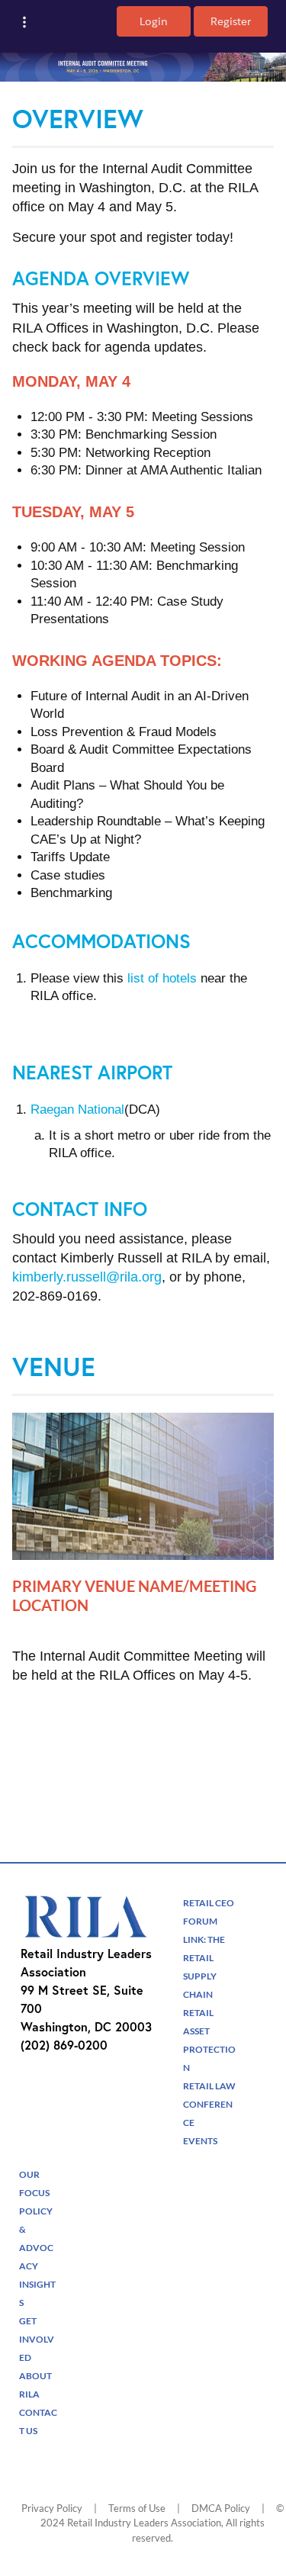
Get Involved (37, 2339)
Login (154, 21)
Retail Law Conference (209, 2104)
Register (231, 21)
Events (200, 2141)
